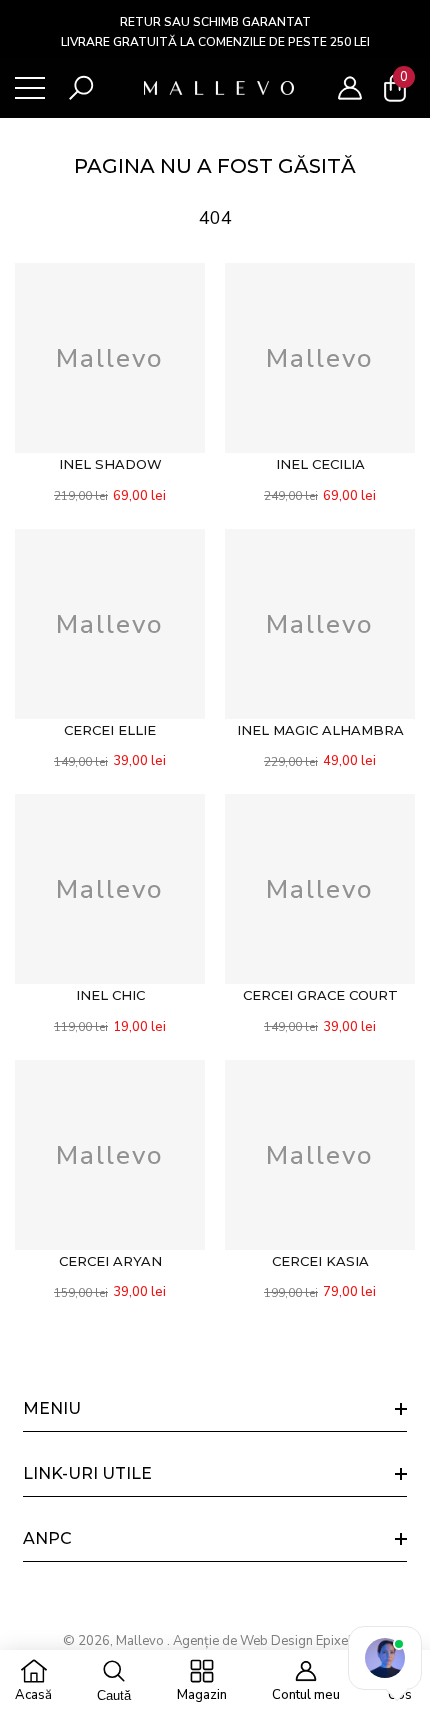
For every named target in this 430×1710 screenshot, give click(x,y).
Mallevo (141, 1641)
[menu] (30, 88)
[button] (81, 88)
